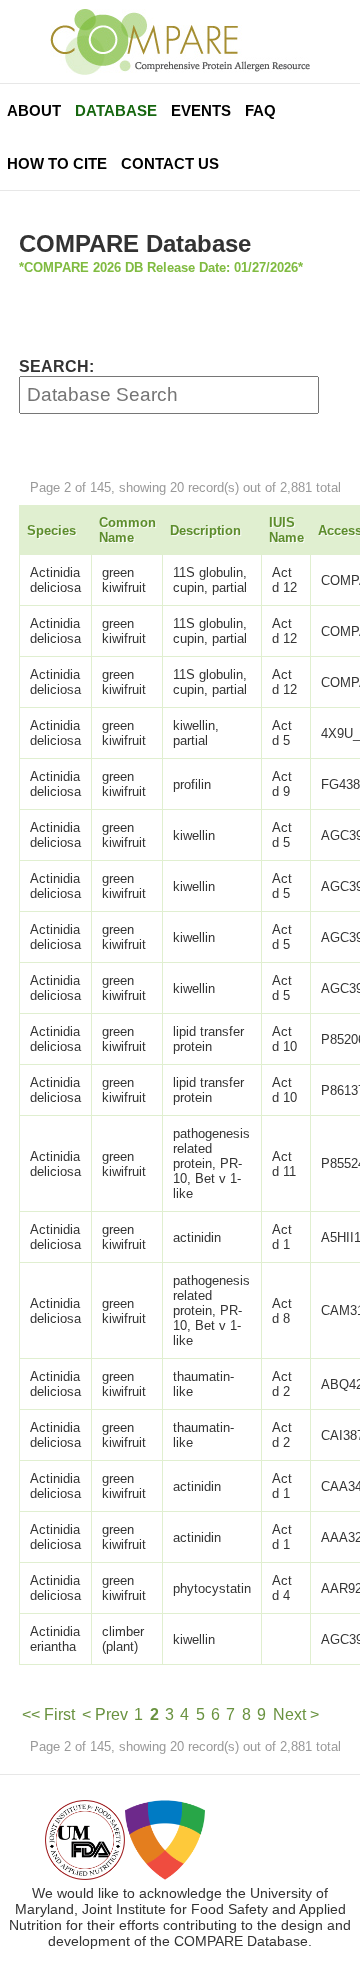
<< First (48, 1714)
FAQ (260, 110)
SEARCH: (56, 366)
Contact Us (170, 163)
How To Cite (57, 163)
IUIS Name (286, 530)
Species (51, 530)
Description (205, 530)
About (34, 110)
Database (116, 110)
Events (201, 110)
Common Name (127, 530)
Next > (296, 1714)
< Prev (105, 1714)
